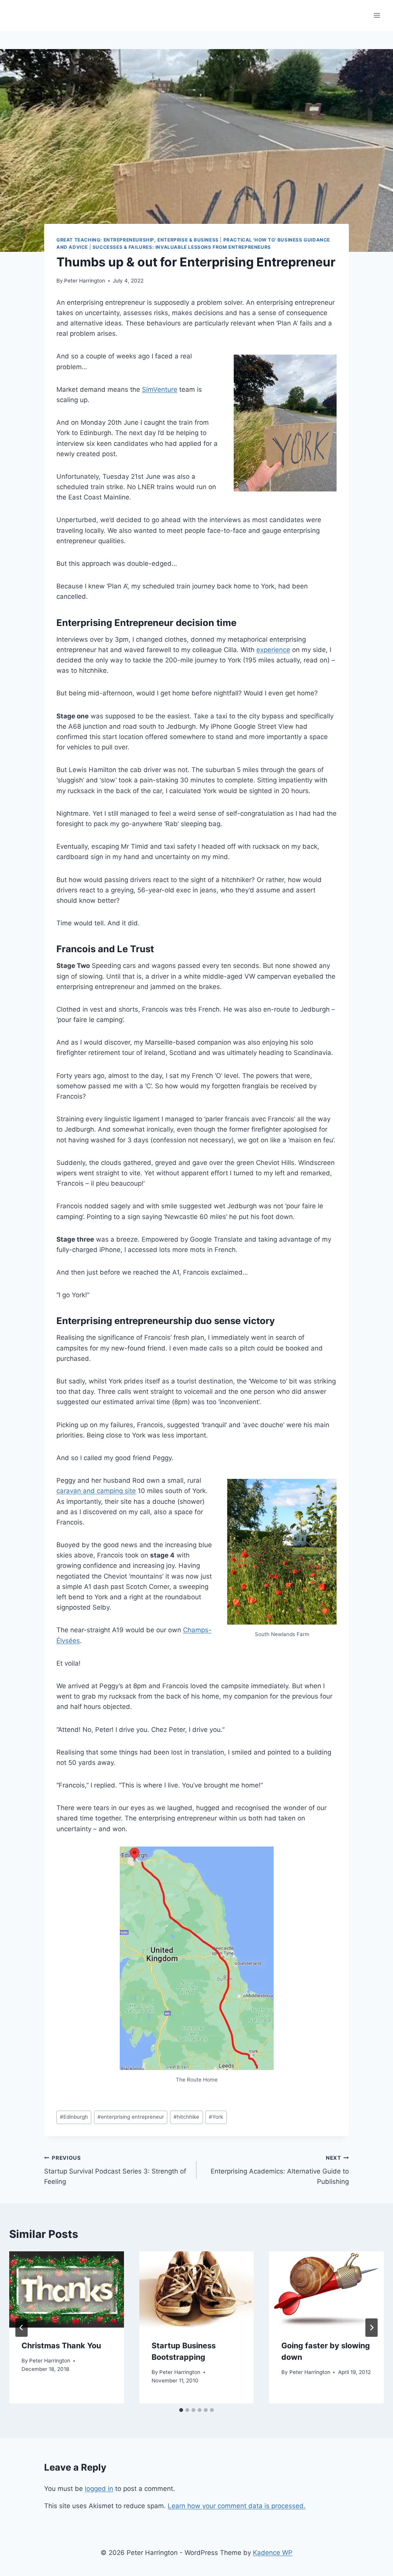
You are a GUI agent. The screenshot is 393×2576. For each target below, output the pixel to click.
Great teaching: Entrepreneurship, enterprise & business (138, 240)
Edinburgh (74, 2117)
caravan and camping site (96, 1491)
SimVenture (160, 389)
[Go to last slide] (21, 2328)
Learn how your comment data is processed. (237, 2506)
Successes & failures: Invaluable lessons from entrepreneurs (182, 247)
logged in (99, 2489)
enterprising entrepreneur (131, 2117)
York (216, 2117)
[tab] (181, 2410)
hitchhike (186, 2117)
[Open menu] (377, 15)
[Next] (372, 2328)
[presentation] (67, 2289)
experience (273, 650)
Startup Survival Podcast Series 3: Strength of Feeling (115, 2170)
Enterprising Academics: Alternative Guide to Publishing (280, 2170)
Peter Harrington (85, 281)
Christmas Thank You (61, 2346)
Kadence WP (273, 2553)
